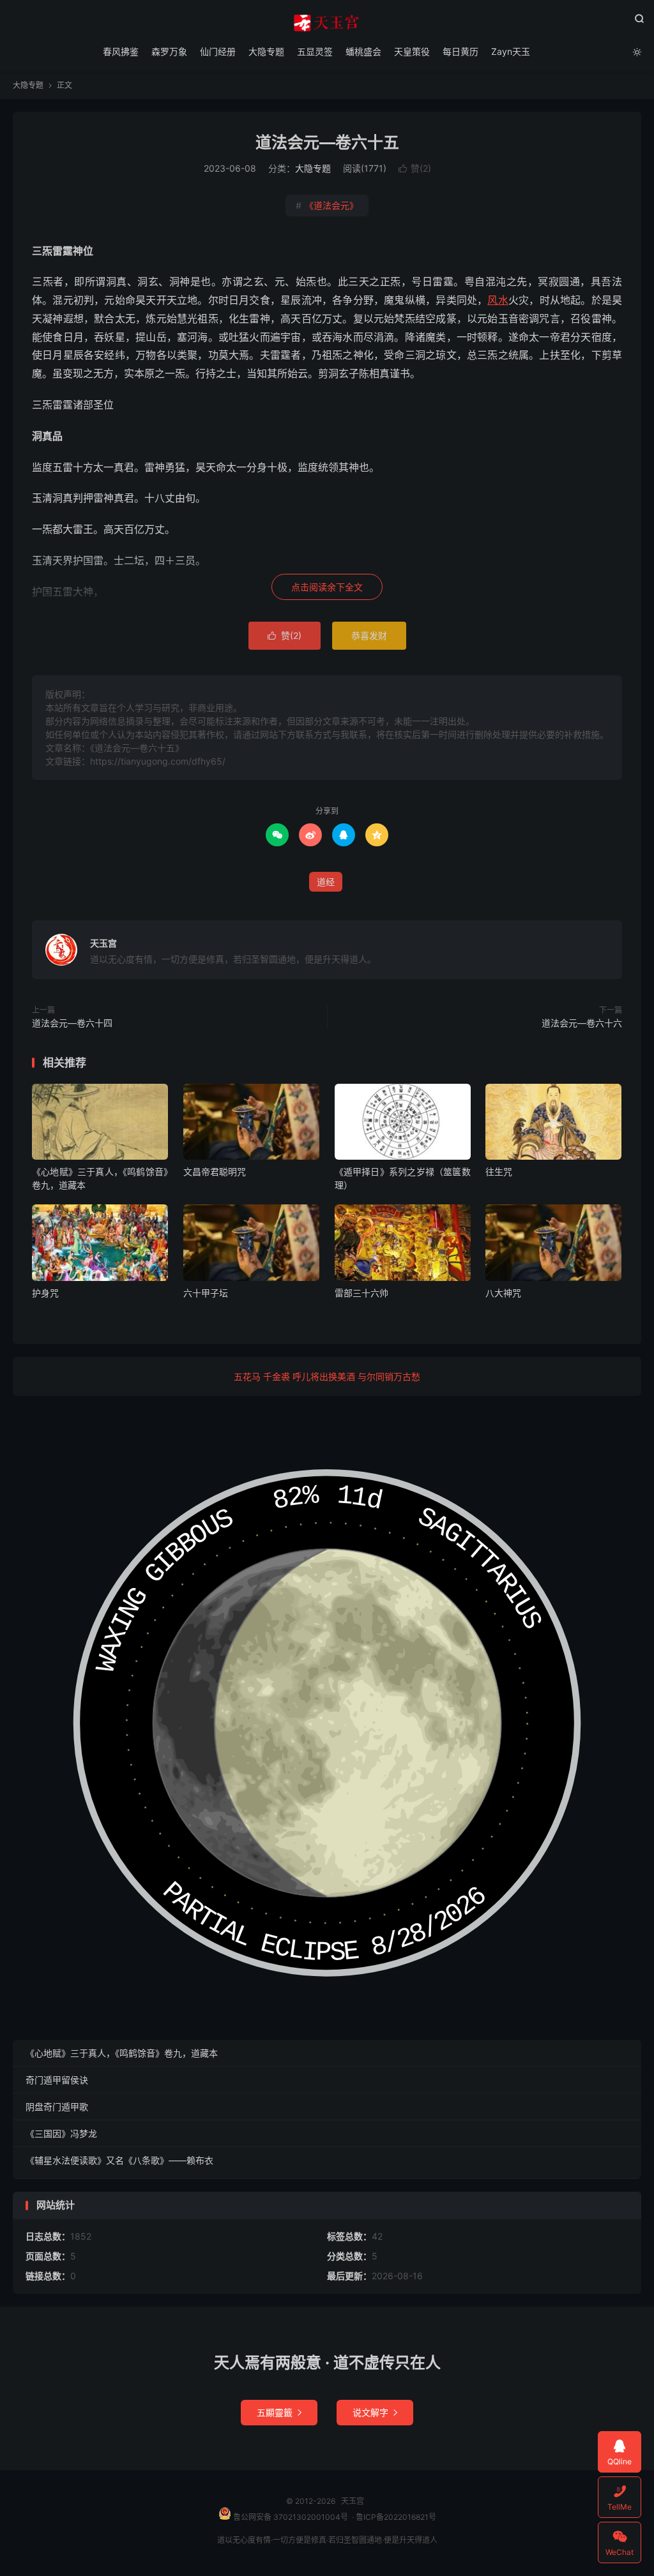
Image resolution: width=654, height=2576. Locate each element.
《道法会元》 (327, 205)
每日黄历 (460, 51)
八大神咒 (503, 1293)
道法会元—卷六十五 (327, 142)
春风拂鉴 (121, 51)
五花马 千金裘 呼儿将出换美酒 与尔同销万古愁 (327, 1376)
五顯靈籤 (279, 2412)
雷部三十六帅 (361, 1293)
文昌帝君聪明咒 (215, 1172)
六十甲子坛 (206, 1293)
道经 (326, 882)
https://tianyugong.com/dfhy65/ (158, 761)
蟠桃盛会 (363, 51)
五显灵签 (315, 51)
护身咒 (45, 1293)
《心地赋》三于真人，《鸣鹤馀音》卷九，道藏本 (122, 2053)
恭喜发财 (369, 635)
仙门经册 (218, 51)
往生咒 (499, 1172)
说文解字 (375, 2412)
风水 (498, 300)
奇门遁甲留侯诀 (57, 2080)
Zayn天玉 (511, 51)
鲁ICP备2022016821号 (396, 2517)
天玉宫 (327, 23)
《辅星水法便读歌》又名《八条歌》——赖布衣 (119, 2160)
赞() (415, 168)
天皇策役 (412, 51)
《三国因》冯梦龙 (61, 2133)
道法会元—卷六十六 (582, 1023)
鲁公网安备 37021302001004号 (290, 2517)
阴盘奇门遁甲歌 (57, 2107)
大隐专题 (266, 51)
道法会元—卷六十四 (72, 1023)
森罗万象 (169, 51)
